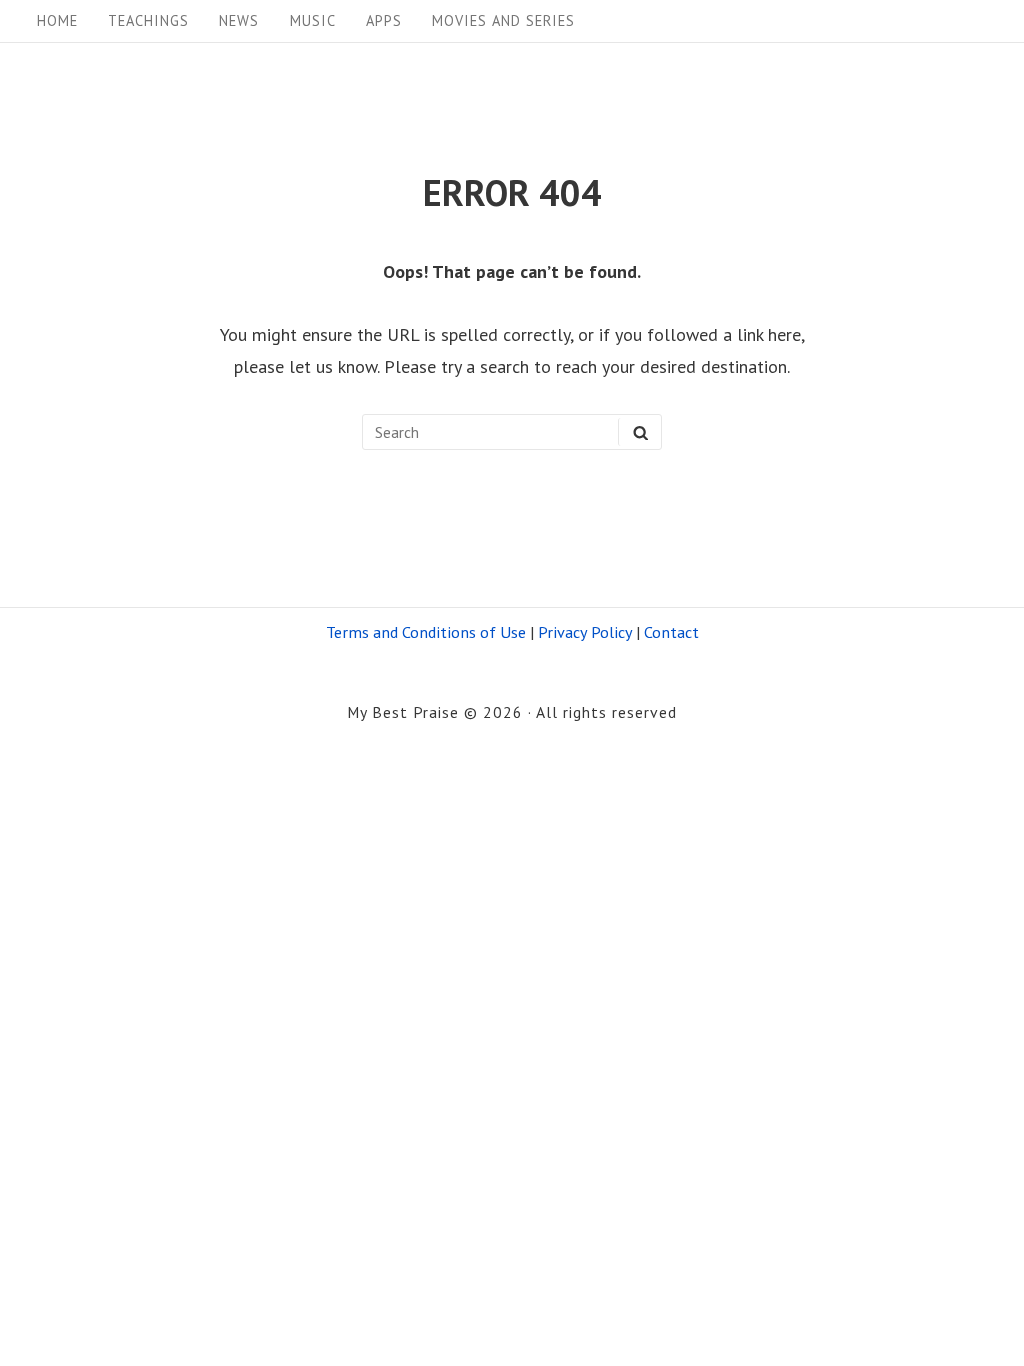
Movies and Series (503, 20)
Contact (671, 631)
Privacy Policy (585, 631)
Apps (384, 20)
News (239, 20)
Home (57, 20)
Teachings (148, 20)
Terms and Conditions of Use (426, 631)
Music (313, 20)
